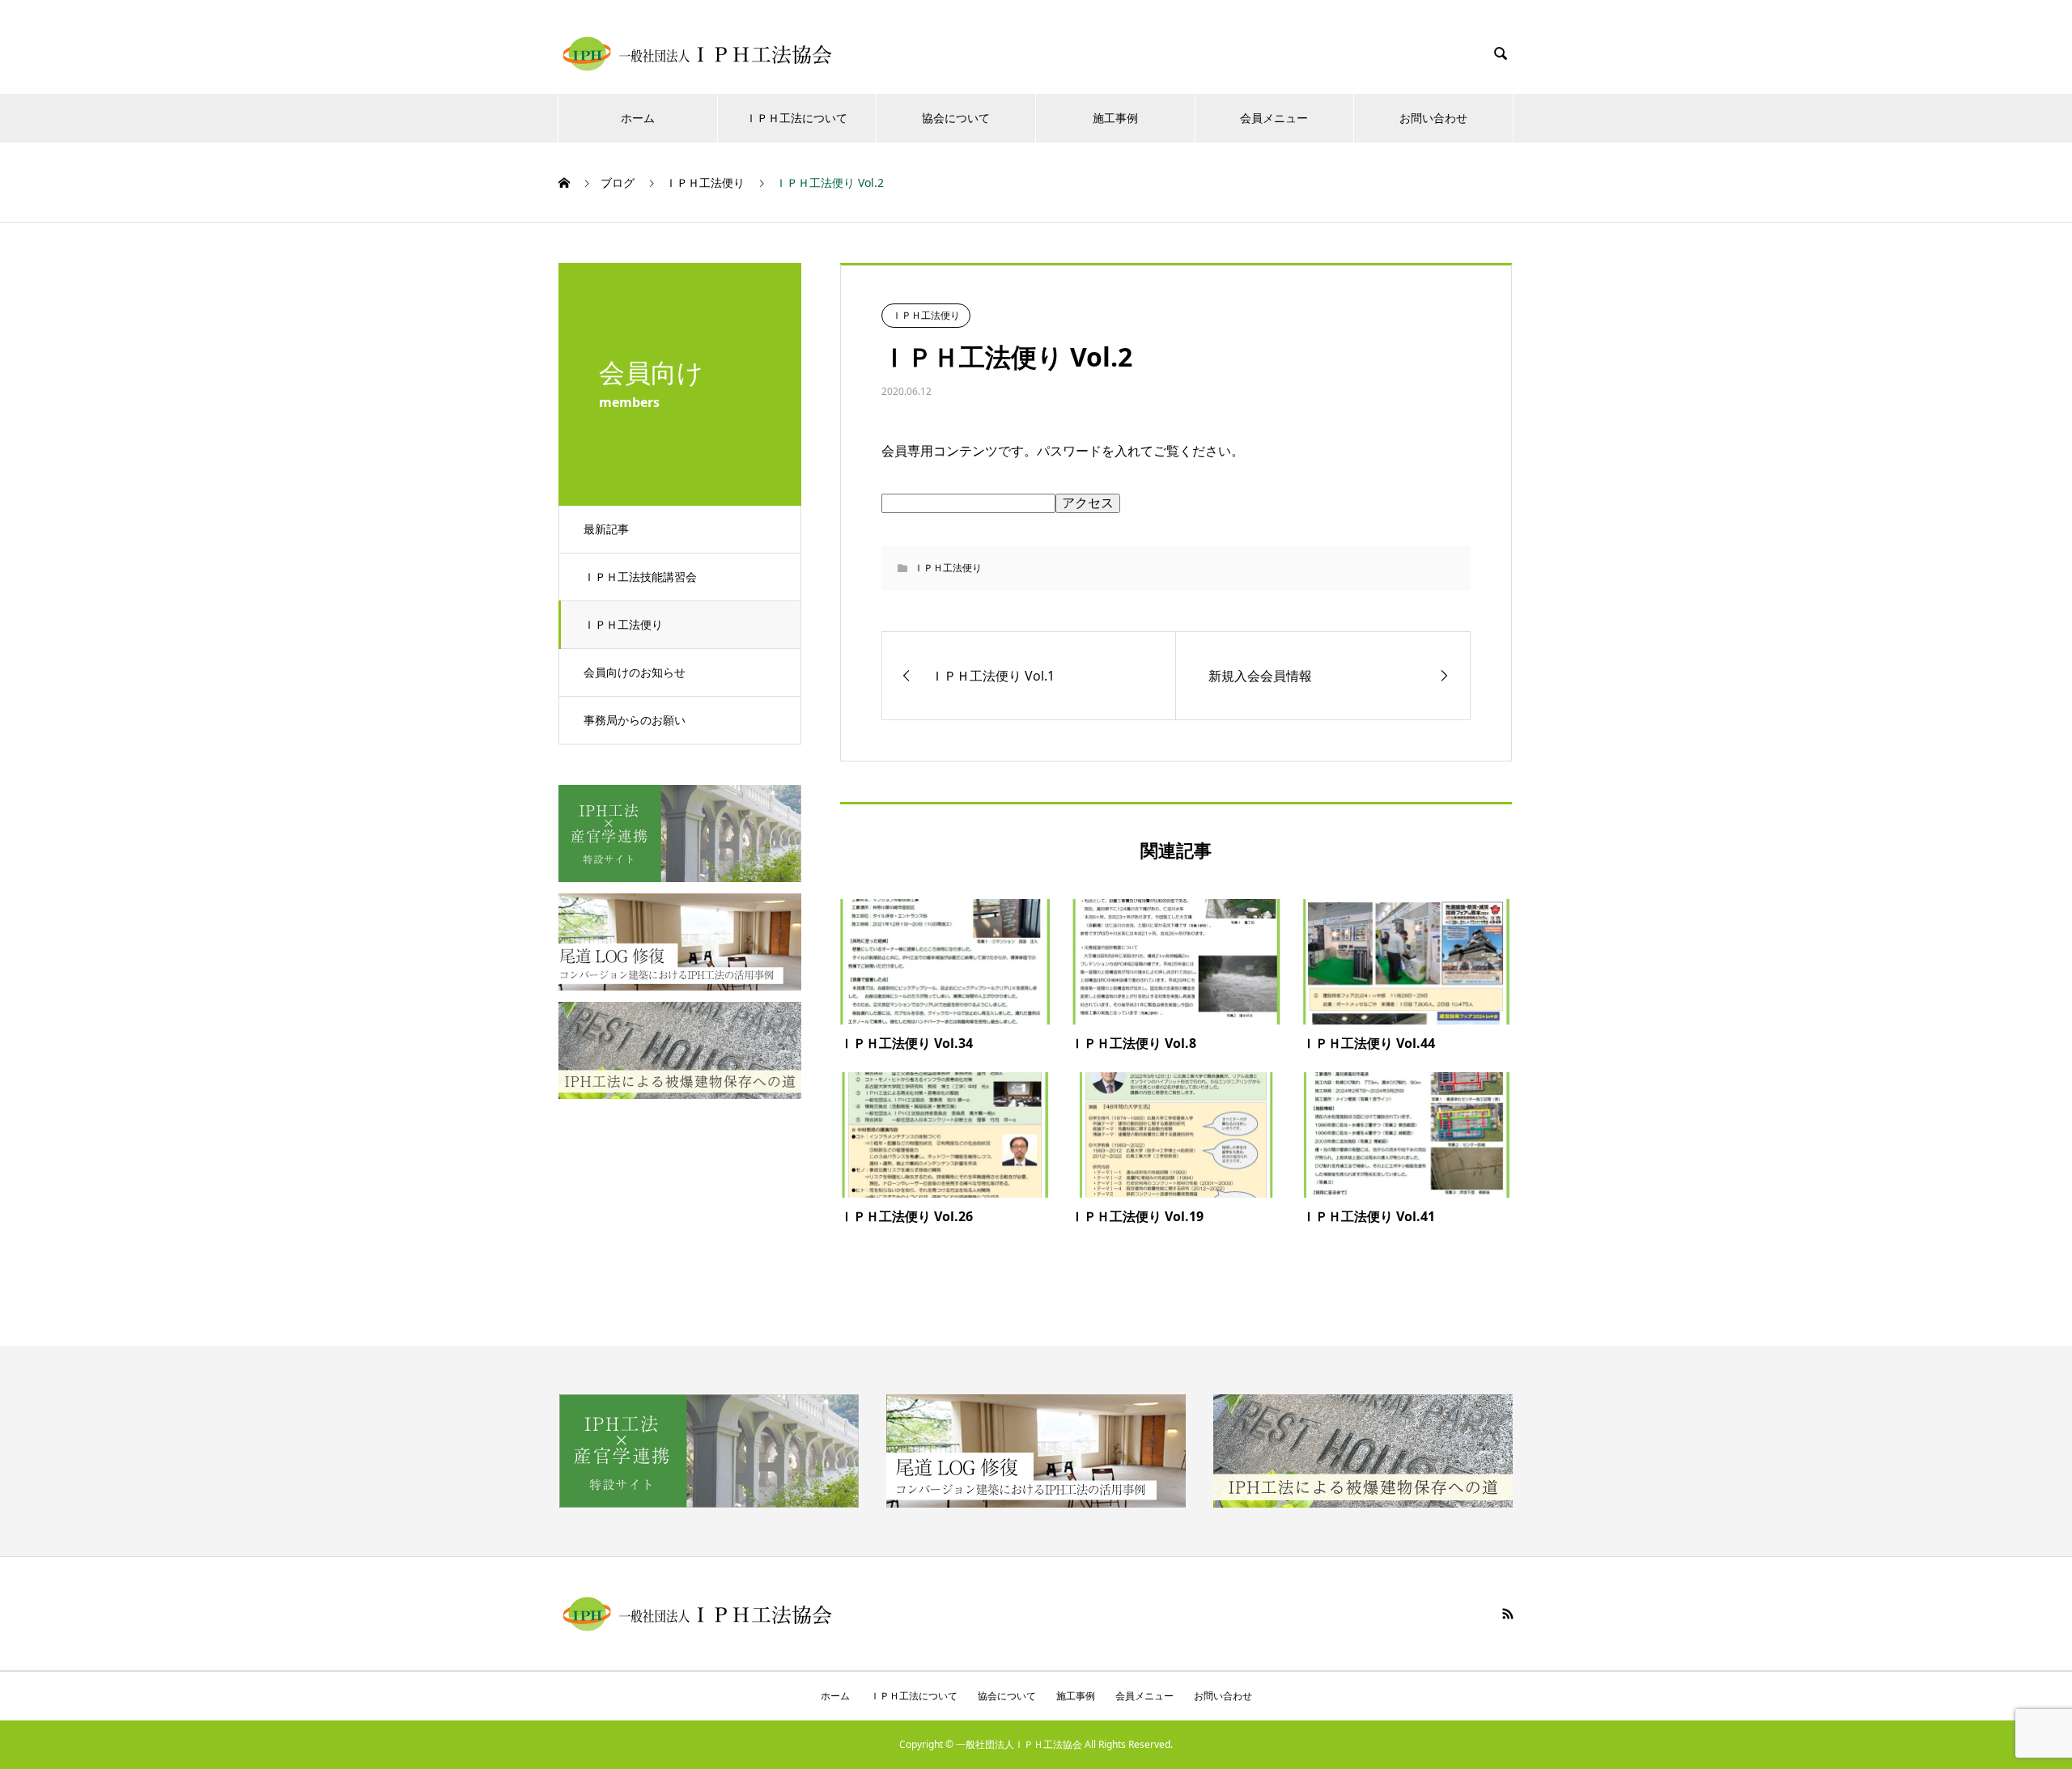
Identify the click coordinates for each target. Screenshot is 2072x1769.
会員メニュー (1274, 118)
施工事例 (1115, 118)
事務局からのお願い (635, 720)
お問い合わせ (1433, 118)
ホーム (638, 118)
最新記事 (606, 529)
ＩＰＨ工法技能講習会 (640, 577)
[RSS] (1508, 1614)
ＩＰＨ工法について (796, 118)
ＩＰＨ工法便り (623, 624)
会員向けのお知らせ (635, 672)
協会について (956, 118)
